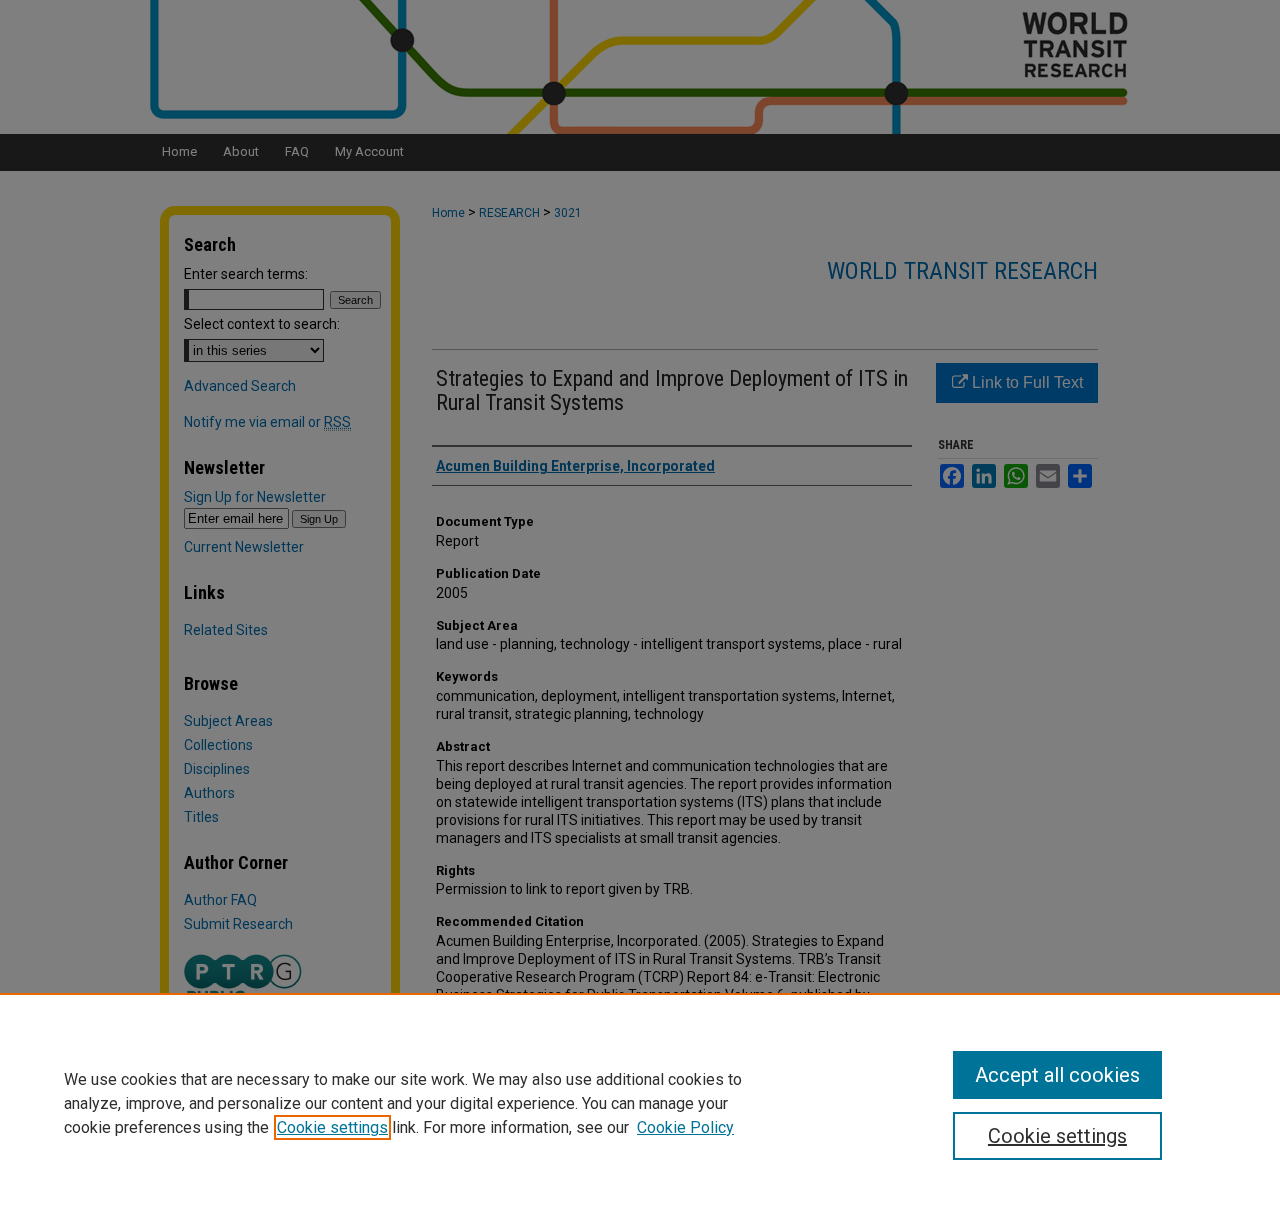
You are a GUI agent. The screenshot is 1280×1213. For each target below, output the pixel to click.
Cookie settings (332, 1127)
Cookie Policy (685, 1127)
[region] (640, 1103)
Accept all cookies (1057, 1075)
